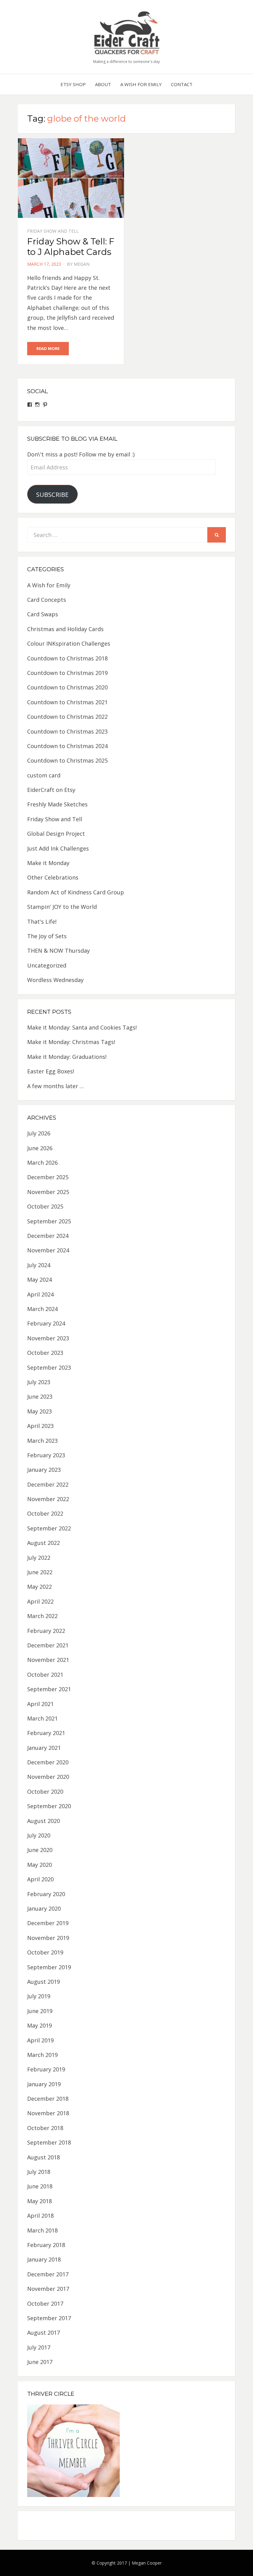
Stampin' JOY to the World (62, 907)
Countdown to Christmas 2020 (67, 687)
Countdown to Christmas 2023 (67, 731)
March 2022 (42, 1616)
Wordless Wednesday (55, 980)
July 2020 (39, 1835)
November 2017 (48, 2289)
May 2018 (39, 2201)
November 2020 (48, 1777)
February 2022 (46, 1631)
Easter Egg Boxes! (51, 1071)
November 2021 (48, 1660)
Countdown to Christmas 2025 (67, 760)
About (103, 84)
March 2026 (42, 1163)
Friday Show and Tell (53, 231)
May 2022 (39, 1587)
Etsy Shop (73, 84)
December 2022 (48, 1484)
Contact (182, 84)
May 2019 (39, 2025)
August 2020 (44, 1821)
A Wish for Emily (141, 84)
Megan (82, 264)
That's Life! (42, 922)
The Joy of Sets (47, 936)
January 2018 (44, 2259)
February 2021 (46, 1733)
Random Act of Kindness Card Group (76, 892)
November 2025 (48, 1192)
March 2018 (42, 2230)
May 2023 (39, 1411)
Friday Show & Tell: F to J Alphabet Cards (71, 247)
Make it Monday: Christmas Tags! (71, 1042)
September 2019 (49, 1967)
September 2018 (49, 2142)
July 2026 (39, 1133)
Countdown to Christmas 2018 (67, 658)
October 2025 (45, 1206)
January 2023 (44, 1470)
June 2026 (40, 1148)
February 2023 (46, 1455)
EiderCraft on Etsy (51, 790)
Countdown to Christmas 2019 (67, 673)
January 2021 (44, 1748)
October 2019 (45, 1952)
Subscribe (52, 494)
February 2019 (46, 2069)
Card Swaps (43, 614)
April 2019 (40, 2040)
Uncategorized (47, 965)
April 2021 (40, 1704)
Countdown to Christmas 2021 (67, 702)
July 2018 (39, 2172)
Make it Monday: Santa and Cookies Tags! (82, 1027)
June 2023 (40, 1396)
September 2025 (49, 1221)
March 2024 (42, 1309)
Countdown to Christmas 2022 (67, 717)
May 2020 (39, 1865)
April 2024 (40, 1294)
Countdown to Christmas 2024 (67, 746)
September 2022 (49, 1528)
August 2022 (44, 1543)
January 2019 (44, 2084)
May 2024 (39, 1280)
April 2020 (40, 1879)
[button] (126, 32)
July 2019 (39, 1996)
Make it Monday (48, 863)
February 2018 (46, 2245)
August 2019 (44, 1982)
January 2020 (44, 1908)
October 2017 (45, 2303)
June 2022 (40, 1572)
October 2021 (45, 1675)
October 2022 (45, 1513)
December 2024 (48, 1236)
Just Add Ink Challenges (58, 848)
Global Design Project (56, 834)
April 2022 (40, 1601)
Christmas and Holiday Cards (65, 629)
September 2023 (49, 1367)
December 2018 (48, 2099)
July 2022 (39, 1558)
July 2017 (39, 2347)
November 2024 (48, 1250)
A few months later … (56, 1086)
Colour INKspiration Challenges (69, 643)
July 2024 (39, 1265)
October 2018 (45, 2128)
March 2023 (42, 1441)
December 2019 (48, 1923)
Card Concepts (47, 600)
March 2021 (42, 1718)
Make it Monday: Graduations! (67, 1057)
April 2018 (40, 2216)
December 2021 (48, 1645)
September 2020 (49, 1806)
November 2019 (48, 1938)
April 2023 (40, 1426)
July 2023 (39, 1382)
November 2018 (48, 2113)
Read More (48, 348)
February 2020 (46, 1894)
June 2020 (40, 1850)
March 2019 (42, 2055)
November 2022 (48, 1499)
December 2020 (48, 1762)
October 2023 (45, 1353)
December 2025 (48, 1177)
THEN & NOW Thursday (58, 951)
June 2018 (40, 2186)
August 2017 (44, 2333)
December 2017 (48, 2274)
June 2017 (40, 2362)
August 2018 (44, 2157)
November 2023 (48, 1338)
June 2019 (40, 2011)
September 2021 (49, 1689)
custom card (44, 775)
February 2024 (46, 1323)
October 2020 (45, 1792)
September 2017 (49, 2318)
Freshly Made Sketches (57, 804)
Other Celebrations (53, 877)
